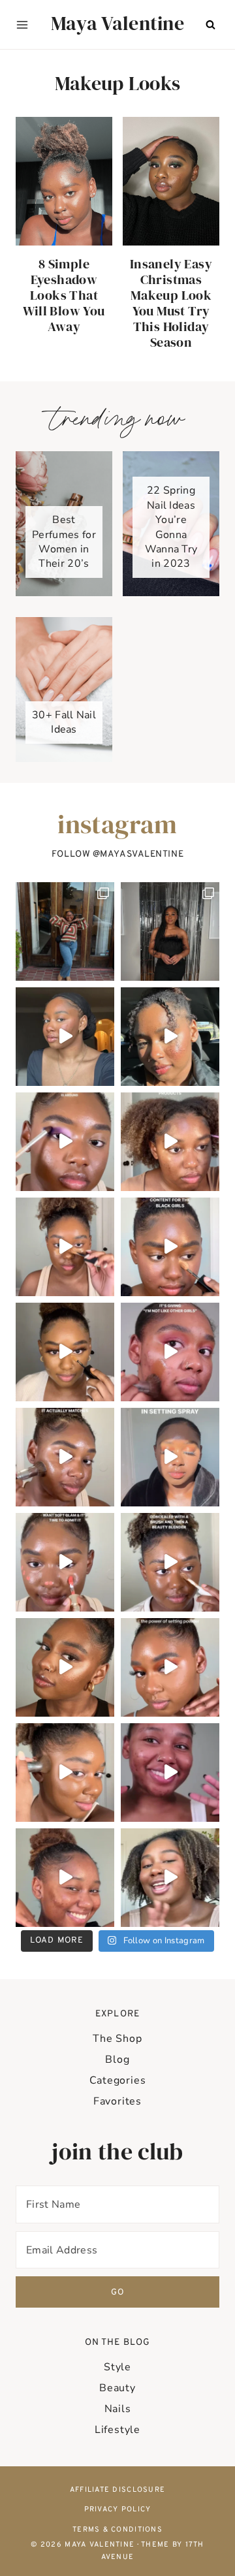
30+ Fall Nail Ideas (64, 722)
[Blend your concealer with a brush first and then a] (170, 1562)
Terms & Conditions (117, 2530)
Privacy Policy (118, 2509)
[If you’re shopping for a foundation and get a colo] (65, 1457)
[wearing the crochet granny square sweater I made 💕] (65, 931)
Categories (118, 2080)
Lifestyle (117, 2430)
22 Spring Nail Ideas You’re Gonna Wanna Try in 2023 (171, 527)
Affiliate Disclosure (118, 2490)
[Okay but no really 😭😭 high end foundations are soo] (65, 1247)
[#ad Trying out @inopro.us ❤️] (65, 1037)
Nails (118, 2409)
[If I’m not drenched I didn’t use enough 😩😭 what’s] (170, 1457)
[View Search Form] (210, 25)
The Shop (117, 2039)
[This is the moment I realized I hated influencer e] (65, 1667)
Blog (117, 2059)
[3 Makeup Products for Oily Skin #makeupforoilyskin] (170, 1878)
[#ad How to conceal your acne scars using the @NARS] (65, 1878)
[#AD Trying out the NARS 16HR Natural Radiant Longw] (65, 1773)
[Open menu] (22, 25)
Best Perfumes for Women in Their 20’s (64, 542)
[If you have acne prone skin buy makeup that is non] (170, 1142)
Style (117, 2367)
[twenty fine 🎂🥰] (170, 931)
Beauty (117, 2388)
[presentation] (64, 181)
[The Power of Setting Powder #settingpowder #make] (170, 1667)
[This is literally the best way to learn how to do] (65, 1142)
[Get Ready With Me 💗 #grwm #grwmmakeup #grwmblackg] (170, 1773)
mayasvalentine (142, 854)
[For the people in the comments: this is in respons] (170, 1352)
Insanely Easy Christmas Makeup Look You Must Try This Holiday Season (171, 303)
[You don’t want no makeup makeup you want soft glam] (65, 1562)
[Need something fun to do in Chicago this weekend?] (170, 1037)
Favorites (117, 2101)
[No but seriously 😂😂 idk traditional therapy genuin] (65, 1352)
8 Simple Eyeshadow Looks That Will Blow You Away (64, 295)
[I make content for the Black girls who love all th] (170, 1247)
